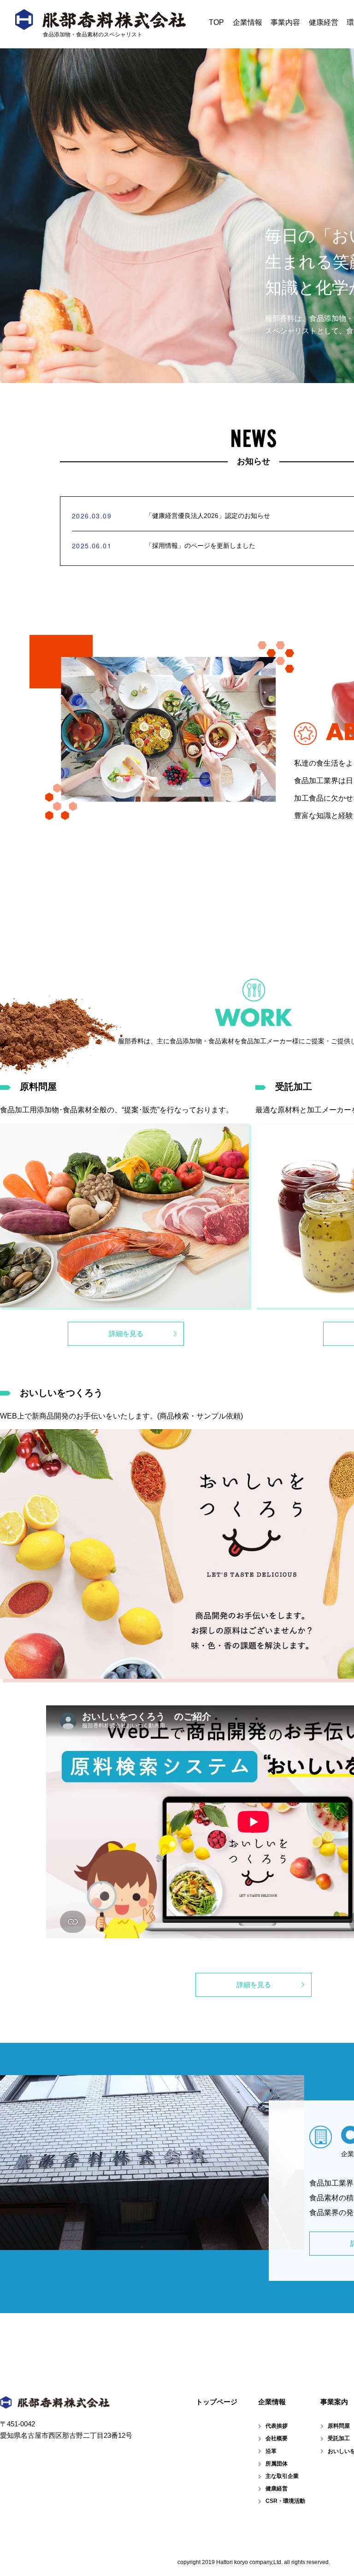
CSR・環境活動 (285, 2501)
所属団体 (277, 2464)
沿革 (271, 2451)
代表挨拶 (277, 2426)
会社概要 (277, 2438)
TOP (216, 22)
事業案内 (334, 2402)
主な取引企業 (282, 2476)
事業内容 (285, 22)
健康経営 (324, 22)
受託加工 (339, 2438)
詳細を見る (126, 1334)
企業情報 (248, 22)
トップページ (217, 2402)
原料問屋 (339, 2426)
